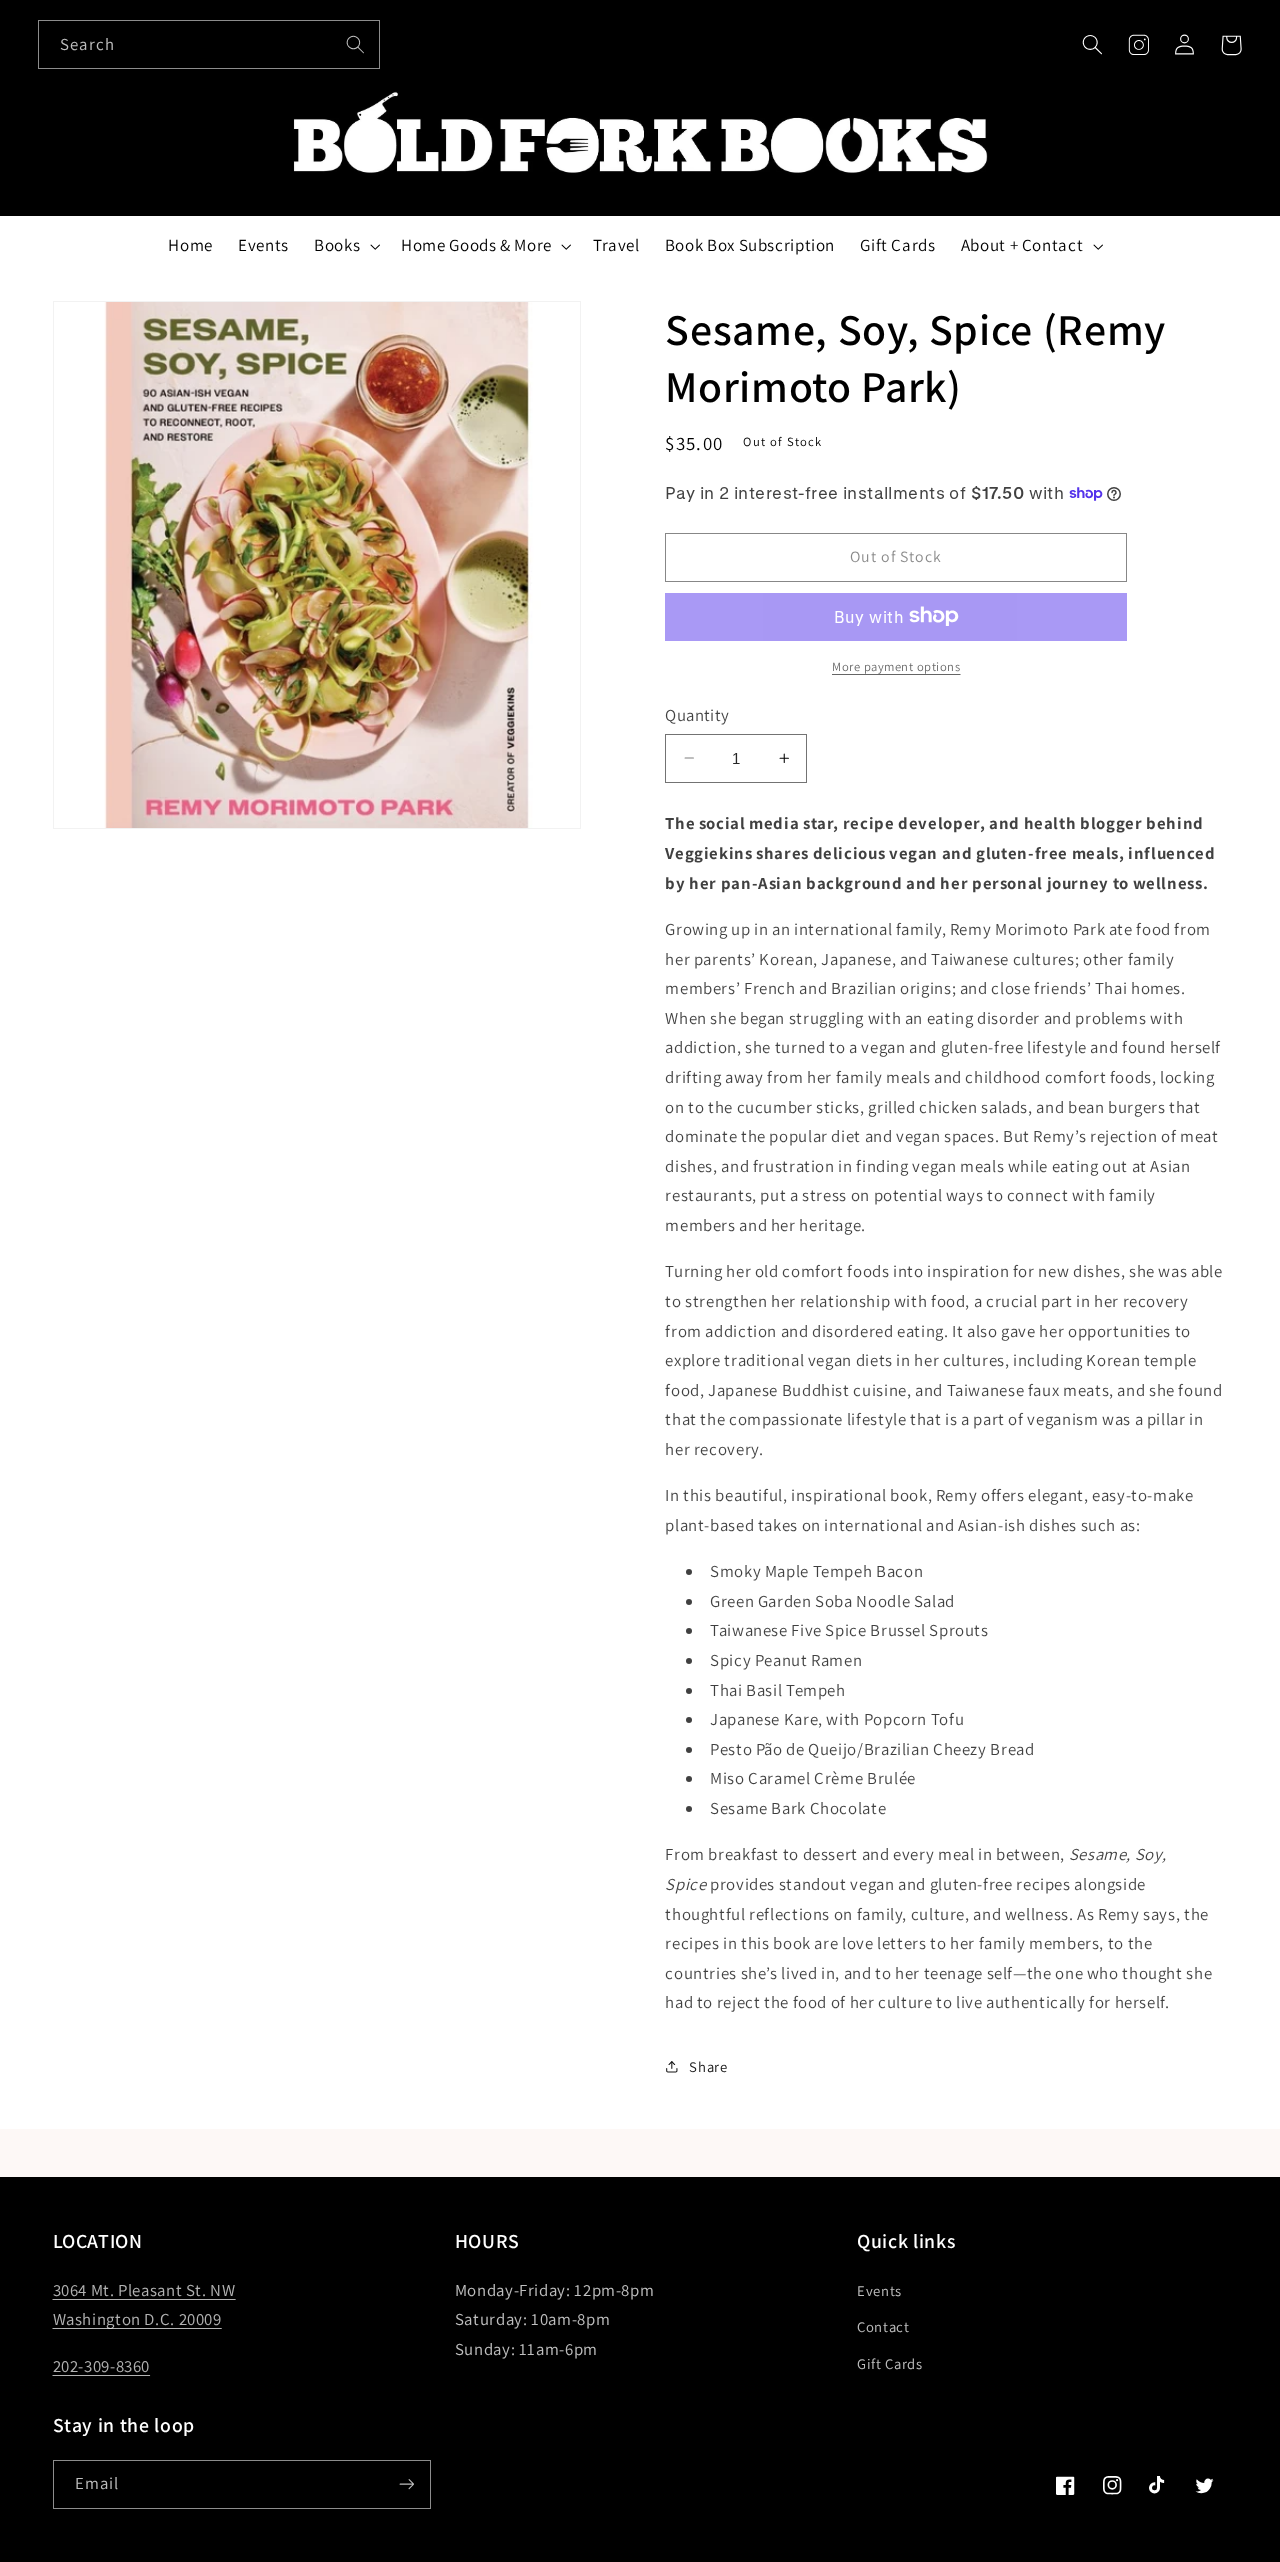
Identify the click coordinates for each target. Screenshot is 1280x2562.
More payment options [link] (896, 665)
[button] (1092, 45)
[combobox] (209, 44)
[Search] (356, 44)
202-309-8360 (102, 2366)
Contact (883, 2326)
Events (879, 2290)
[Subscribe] (406, 2484)
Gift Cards (889, 2363)
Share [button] (708, 2066)
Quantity (697, 714)
